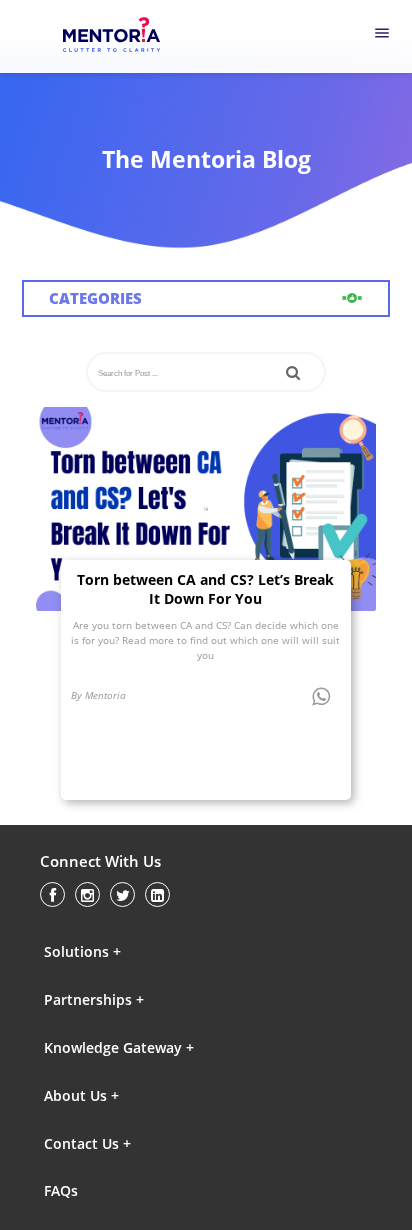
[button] (131, 951)
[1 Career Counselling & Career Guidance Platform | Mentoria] (125, 37)
